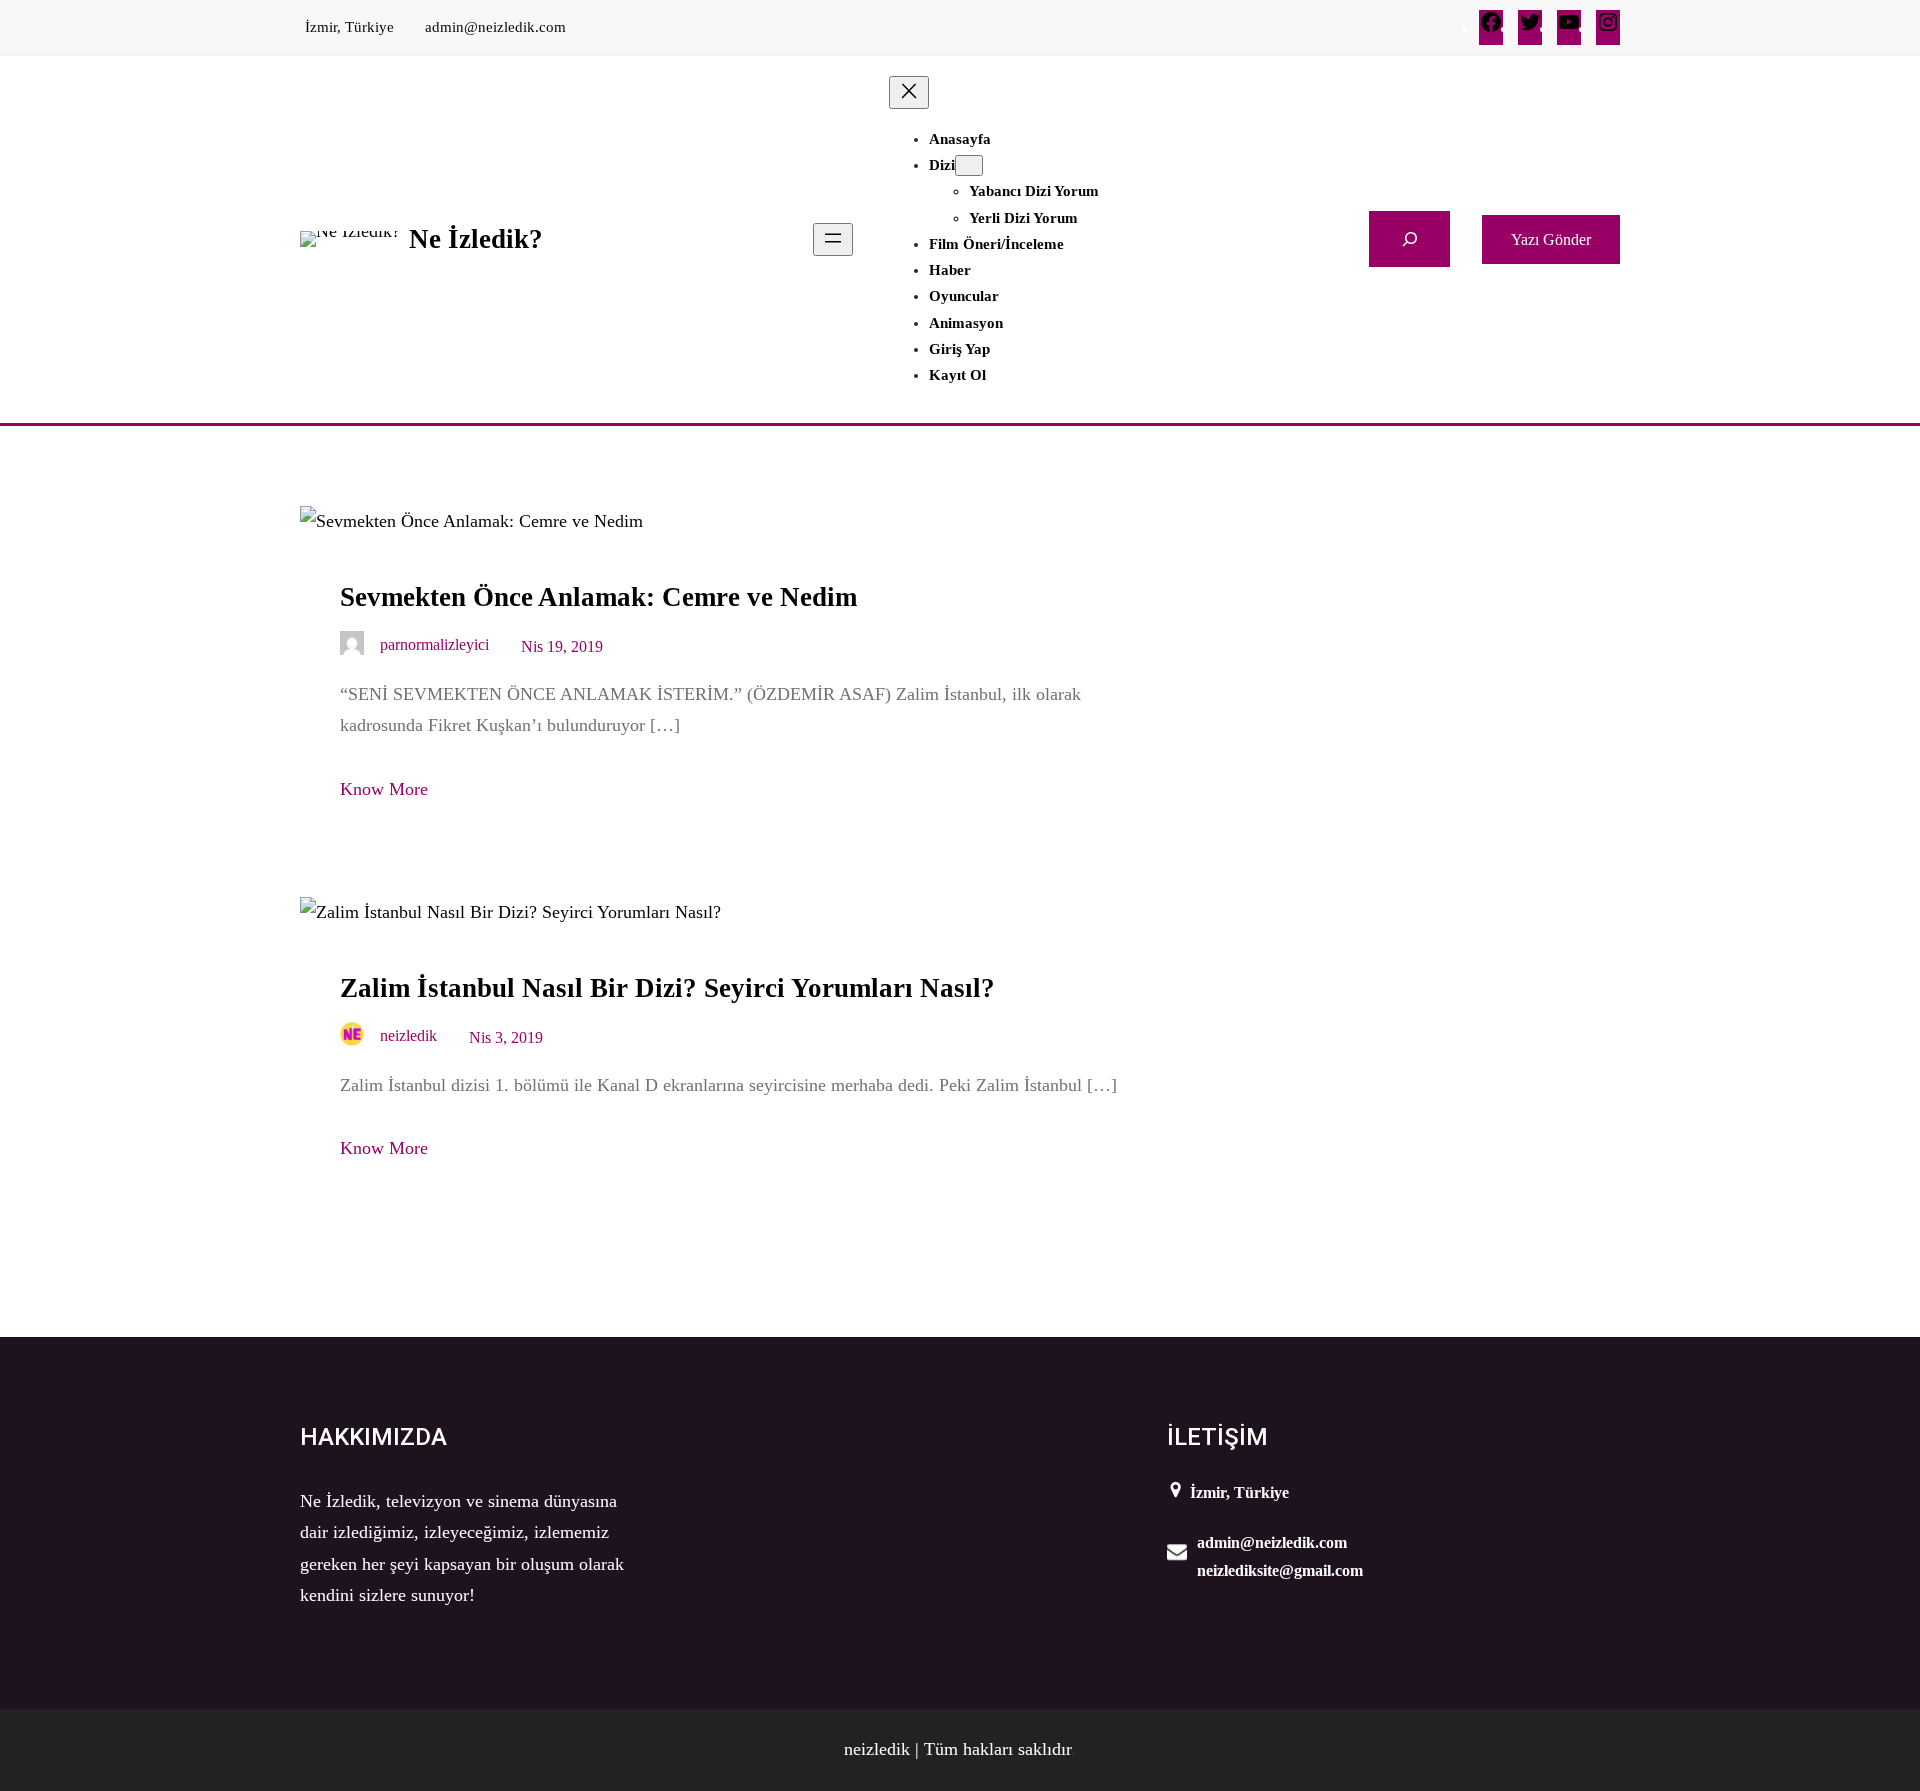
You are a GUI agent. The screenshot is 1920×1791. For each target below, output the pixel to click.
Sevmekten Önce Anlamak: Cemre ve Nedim (598, 597)
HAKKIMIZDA (373, 1437)
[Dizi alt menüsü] (969, 165)
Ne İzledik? (476, 239)
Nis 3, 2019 (506, 1037)
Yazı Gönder (1551, 239)
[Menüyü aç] (833, 239)
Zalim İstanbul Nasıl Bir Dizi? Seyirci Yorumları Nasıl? (667, 988)
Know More (384, 789)
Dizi (942, 165)
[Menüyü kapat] (909, 92)
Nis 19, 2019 (562, 646)
